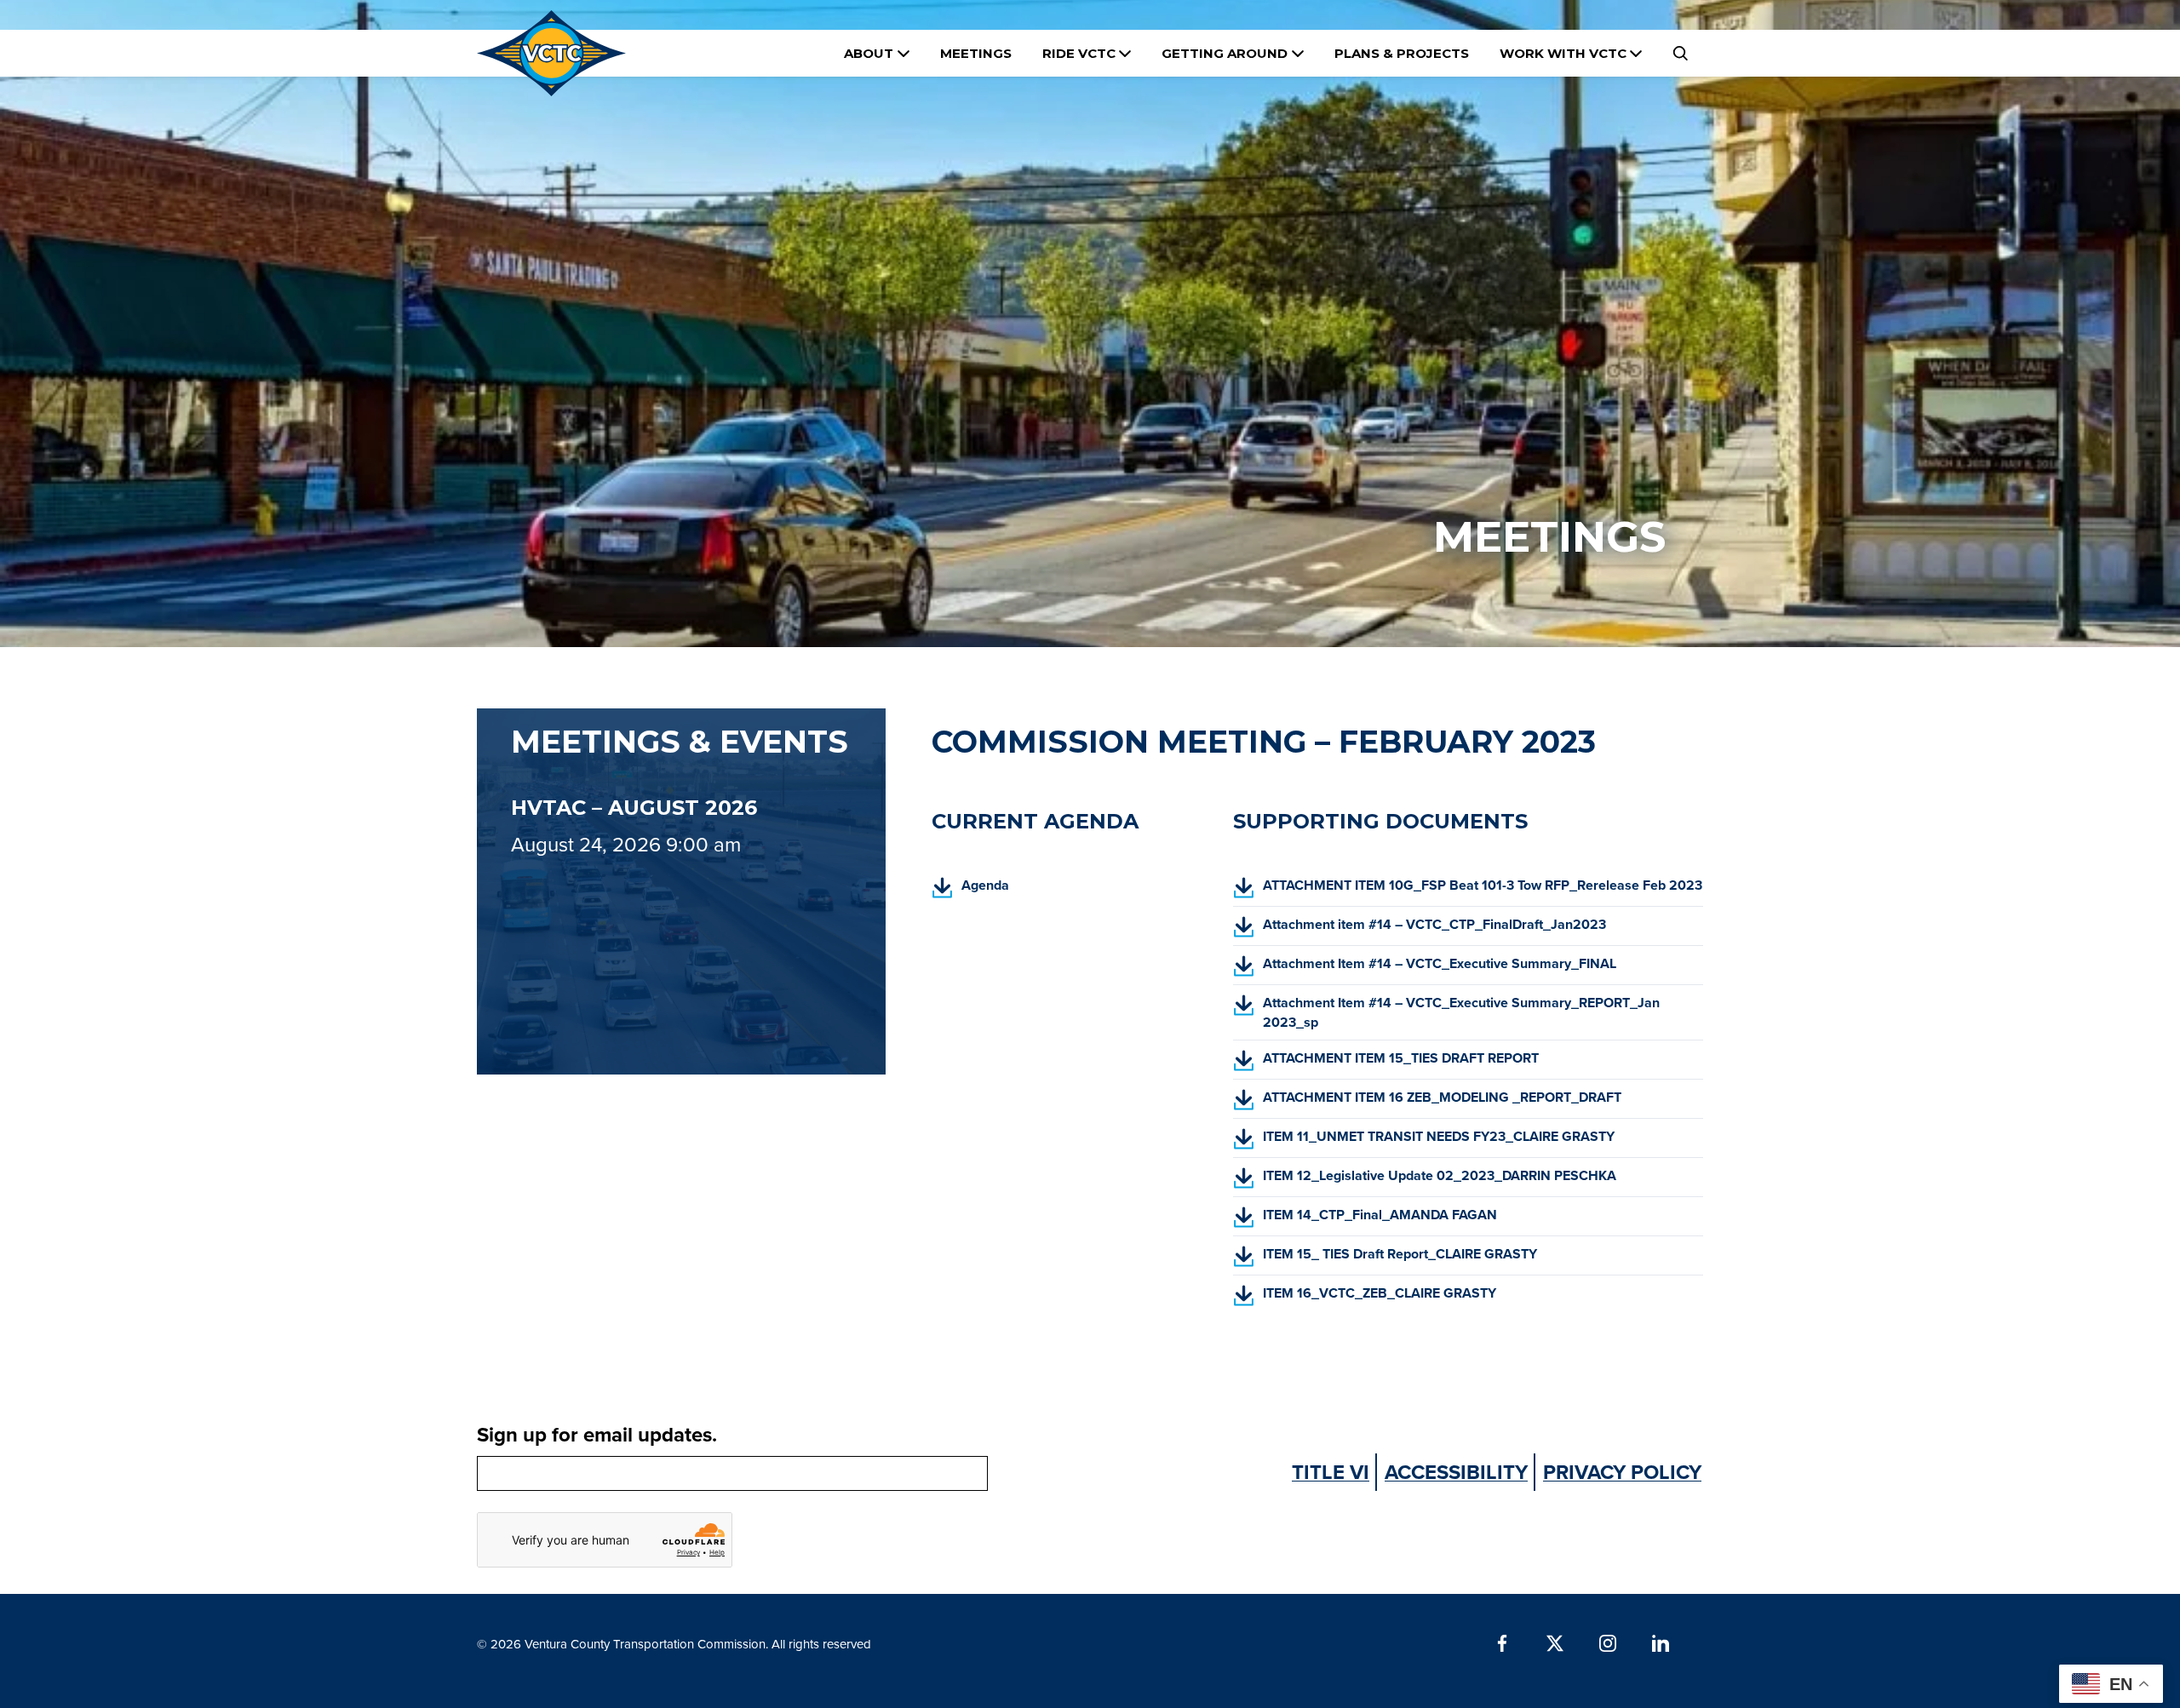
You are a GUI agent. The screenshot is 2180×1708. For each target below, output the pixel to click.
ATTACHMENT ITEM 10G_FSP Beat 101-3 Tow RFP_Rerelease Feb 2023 (1468, 891)
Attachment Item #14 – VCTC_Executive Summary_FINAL (1425, 969)
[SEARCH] (1680, 53)
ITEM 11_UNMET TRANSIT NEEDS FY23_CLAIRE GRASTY (1424, 1142)
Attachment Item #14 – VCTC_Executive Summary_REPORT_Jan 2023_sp (1446, 1016)
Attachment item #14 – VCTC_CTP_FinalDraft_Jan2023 (1420, 930)
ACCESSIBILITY (1456, 1472)
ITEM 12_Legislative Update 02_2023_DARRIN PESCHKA (1425, 1181)
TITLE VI (1331, 1472)
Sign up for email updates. (597, 1434)
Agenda (970, 890)
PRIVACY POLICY (1622, 1472)
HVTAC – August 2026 (634, 808)
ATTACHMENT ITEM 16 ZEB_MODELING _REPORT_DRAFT (1427, 1103)
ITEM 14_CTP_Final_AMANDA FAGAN (1365, 1220)
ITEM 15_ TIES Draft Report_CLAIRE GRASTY (1385, 1259)
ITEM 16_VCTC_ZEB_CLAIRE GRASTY (1365, 1298)
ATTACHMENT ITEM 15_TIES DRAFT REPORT (1386, 1063)
